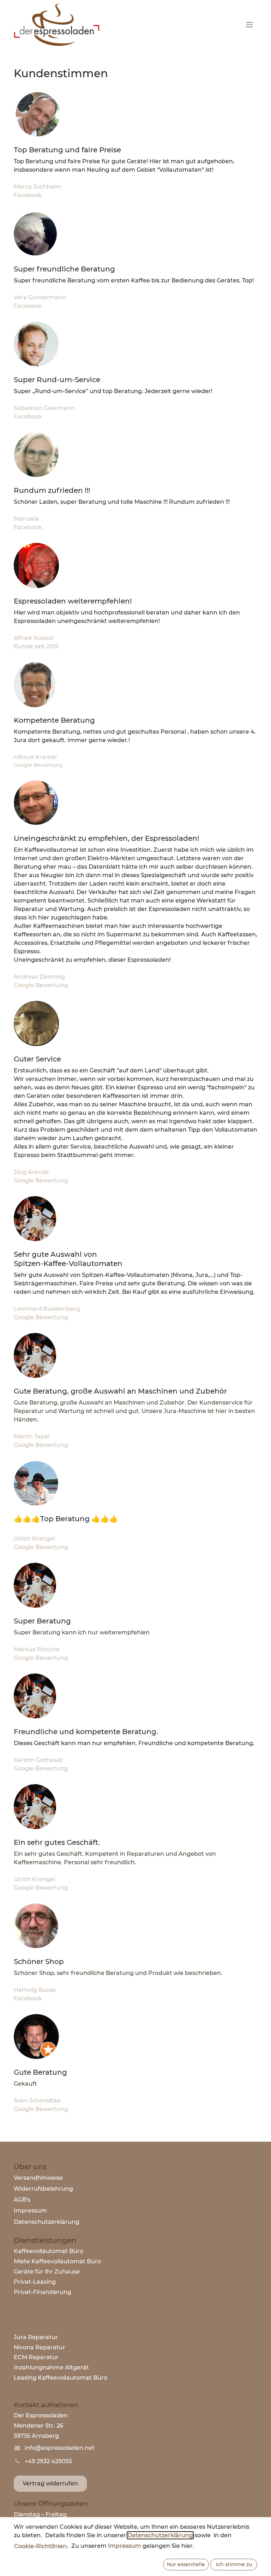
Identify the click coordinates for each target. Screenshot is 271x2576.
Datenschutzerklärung (160, 2535)
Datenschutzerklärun (45, 2222)
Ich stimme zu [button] (234, 2564)
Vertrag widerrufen (50, 2483)
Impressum (30, 2211)
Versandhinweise (38, 2178)
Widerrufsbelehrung (43, 2189)
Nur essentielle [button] (186, 2564)
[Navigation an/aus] (249, 25)
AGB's (22, 2200)
